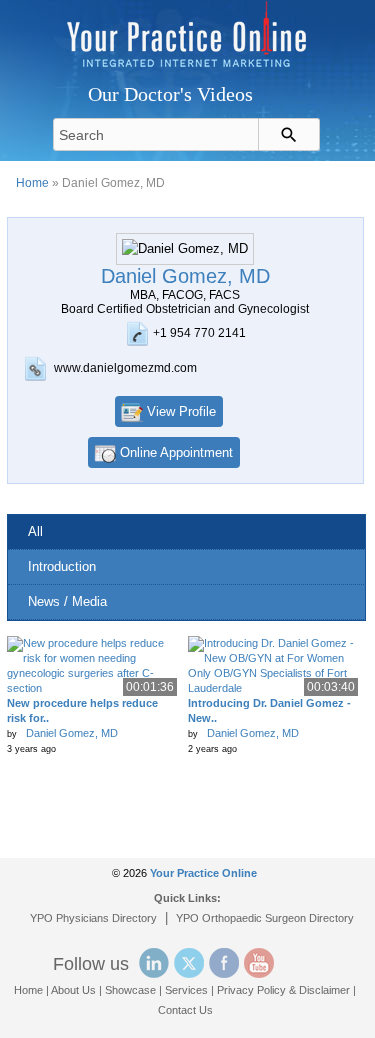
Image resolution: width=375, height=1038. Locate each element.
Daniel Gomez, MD (72, 733)
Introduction (62, 566)
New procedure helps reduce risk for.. (82, 710)
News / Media (67, 601)
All (35, 531)
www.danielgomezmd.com (125, 368)
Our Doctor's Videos (170, 94)
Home (32, 183)
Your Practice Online (203, 873)
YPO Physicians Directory (93, 918)
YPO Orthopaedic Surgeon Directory (265, 918)
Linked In (154, 963)
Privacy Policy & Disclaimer (283, 990)
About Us (73, 990)
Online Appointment (176, 452)
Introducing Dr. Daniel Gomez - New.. (269, 710)
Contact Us (185, 1010)
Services (186, 990)
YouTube (259, 963)
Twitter (189, 963)
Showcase (130, 990)
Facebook (224, 963)
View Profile (181, 411)
